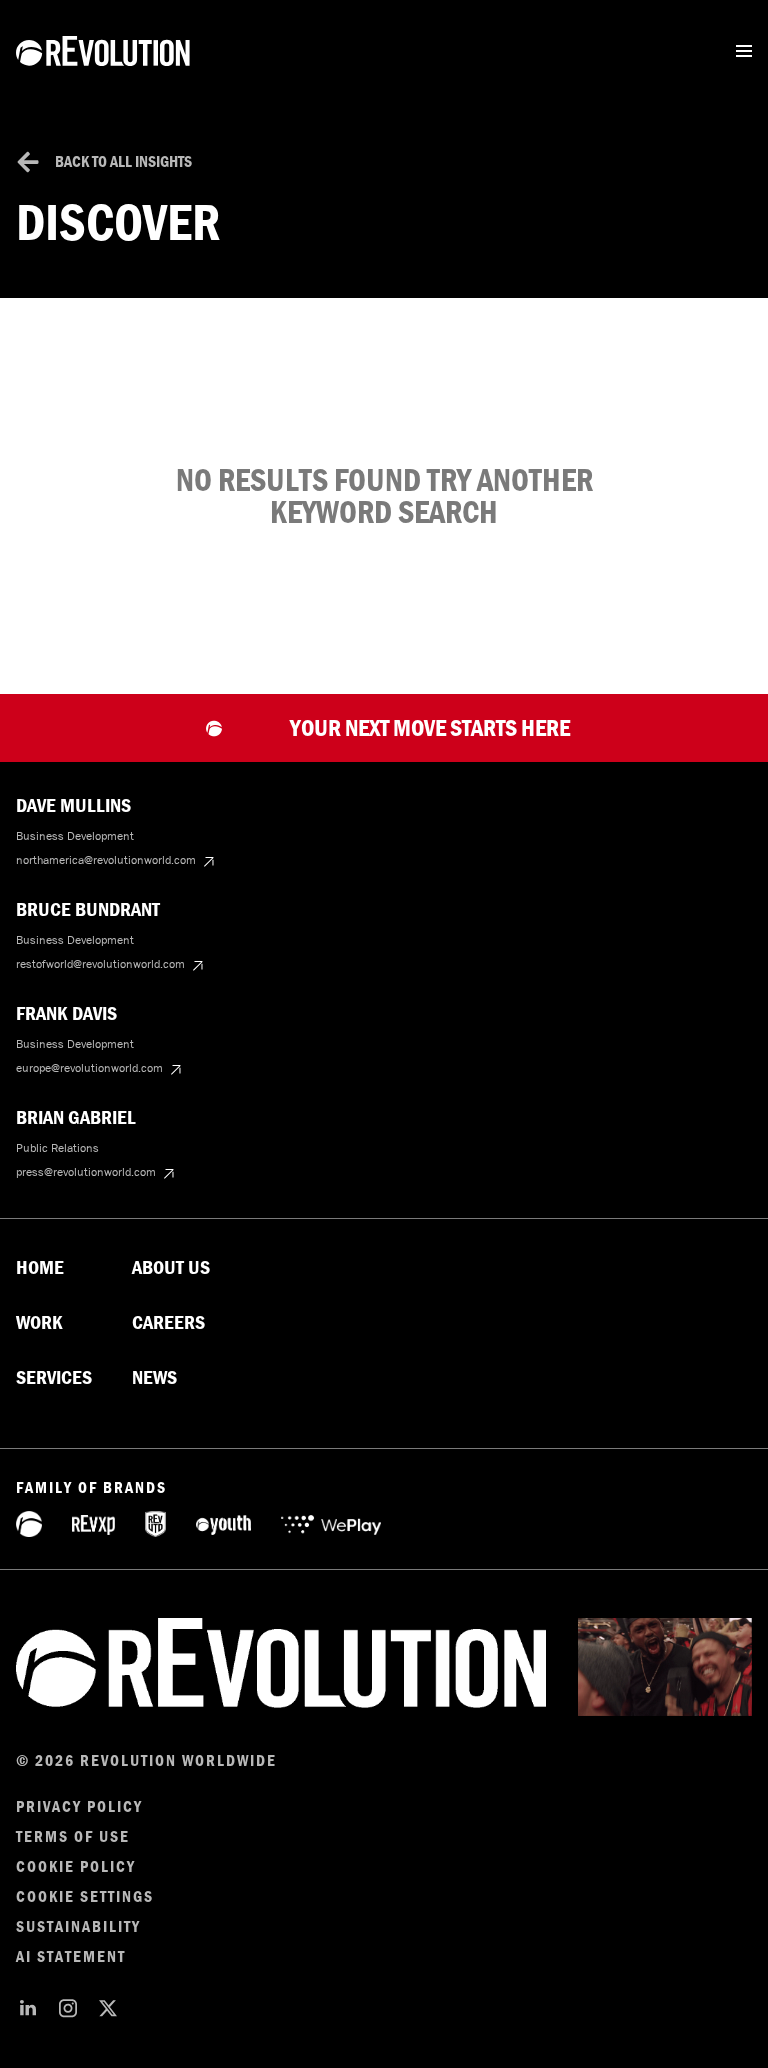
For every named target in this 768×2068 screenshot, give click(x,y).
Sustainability (78, 1927)
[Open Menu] (744, 51)
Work (39, 1323)
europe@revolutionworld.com (89, 1068)
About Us (171, 1268)
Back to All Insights (123, 161)
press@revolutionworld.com (86, 1172)
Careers (168, 1323)
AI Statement (71, 1957)
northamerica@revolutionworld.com (106, 860)
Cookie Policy (76, 1867)
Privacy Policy (79, 1807)
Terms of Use (73, 1837)
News (154, 1378)
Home (40, 1268)
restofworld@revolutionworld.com (100, 964)
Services (54, 1378)
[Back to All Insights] (28, 162)
